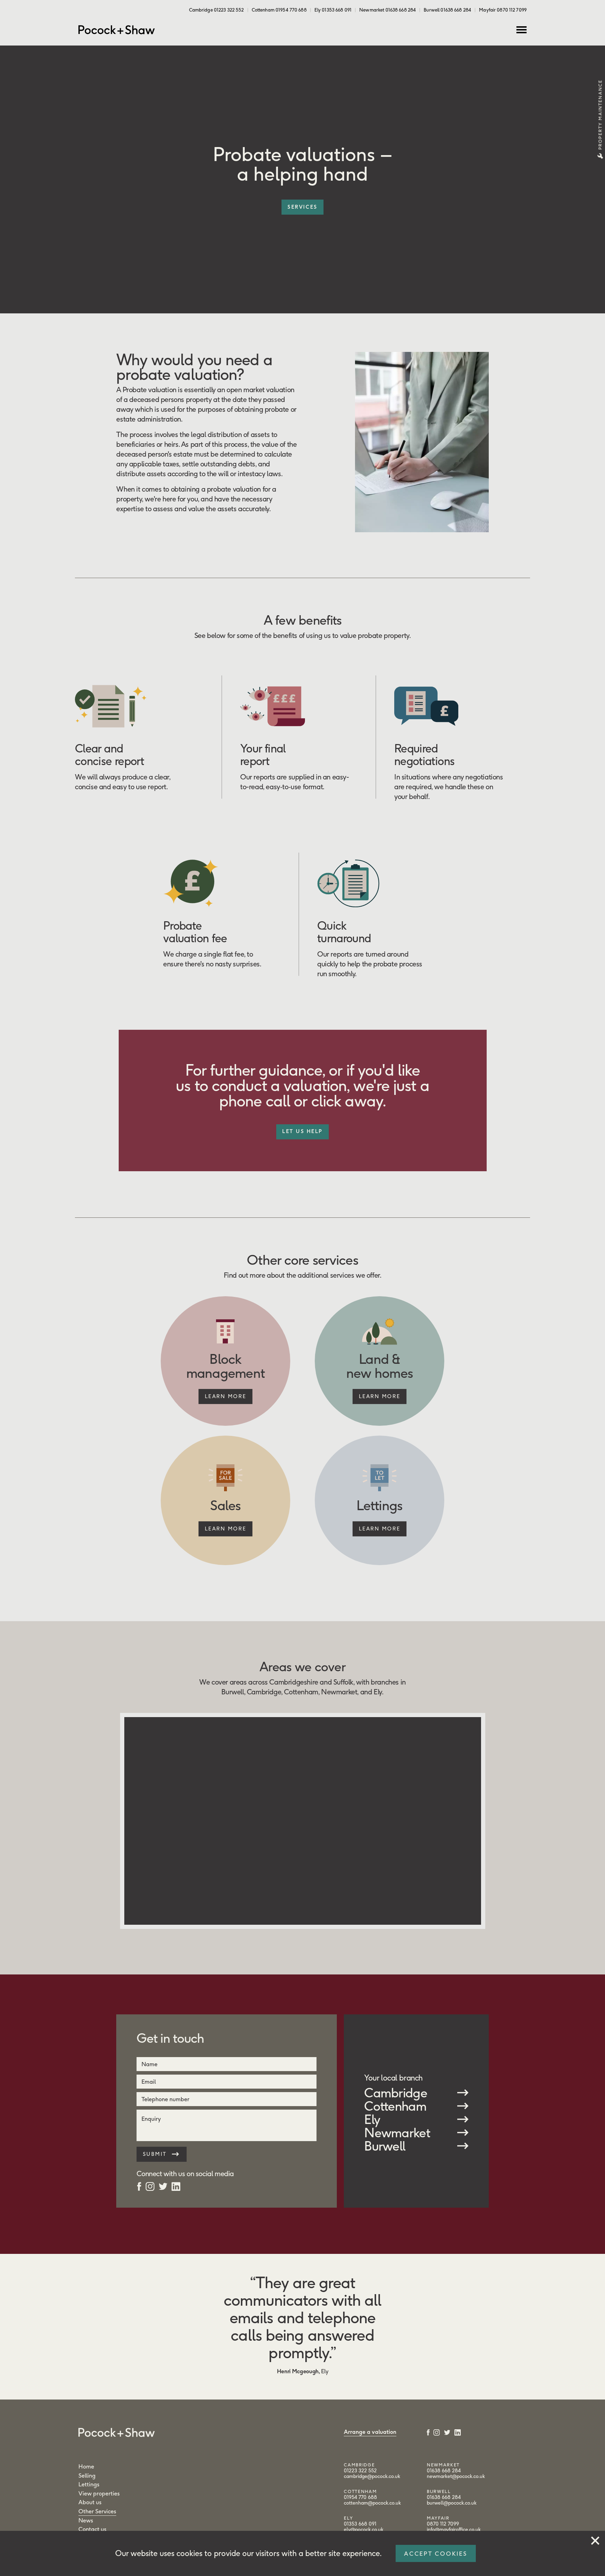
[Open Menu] (521, 30)
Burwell (385, 2146)
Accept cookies (436, 2554)
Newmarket (397, 2133)
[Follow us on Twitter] (163, 2186)
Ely (372, 2119)
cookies (189, 2553)
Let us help (302, 1131)
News (86, 2520)
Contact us (92, 2529)
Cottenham (395, 2106)
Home (86, 2466)
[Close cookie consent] (595, 2539)
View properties (99, 2493)
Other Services (97, 2511)
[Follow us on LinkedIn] (176, 2186)
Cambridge (396, 2093)
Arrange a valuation (370, 2432)
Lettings (89, 2484)
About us (90, 2502)
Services (302, 207)
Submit (156, 2154)
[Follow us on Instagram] (150, 2186)
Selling (87, 2476)
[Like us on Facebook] (139, 2186)
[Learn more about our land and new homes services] (379, 1397)
